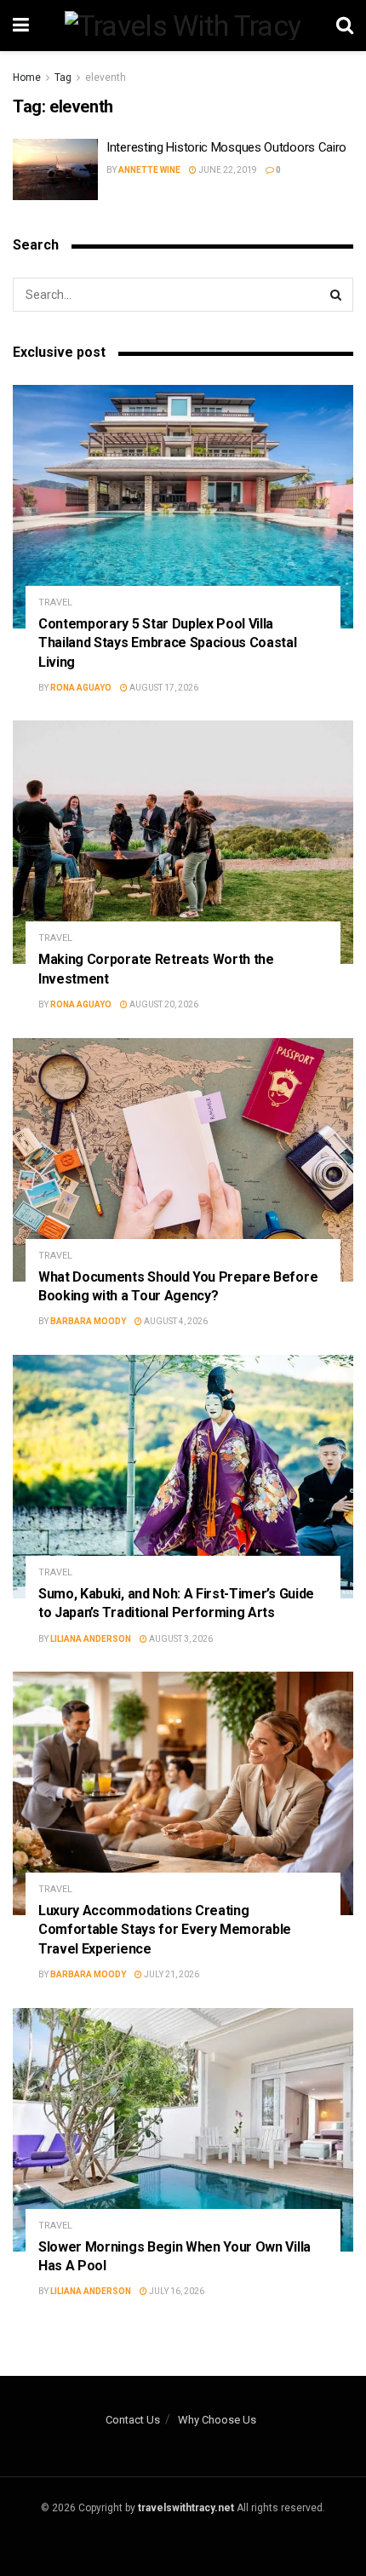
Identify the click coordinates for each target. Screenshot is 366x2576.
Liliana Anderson (91, 1639)
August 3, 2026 (180, 1639)
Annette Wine (149, 170)
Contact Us (133, 2420)
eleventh (106, 77)
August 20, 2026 (163, 1004)
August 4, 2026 (175, 1321)
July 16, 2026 (176, 2291)
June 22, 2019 (227, 170)
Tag (63, 77)
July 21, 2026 (171, 1974)
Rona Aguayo (81, 688)
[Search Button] (336, 295)
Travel (55, 602)
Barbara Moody (88, 1321)
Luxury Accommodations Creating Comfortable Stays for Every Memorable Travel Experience (165, 1930)
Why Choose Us (217, 2420)
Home (27, 77)
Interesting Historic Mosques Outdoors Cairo (226, 147)
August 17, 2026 (163, 688)
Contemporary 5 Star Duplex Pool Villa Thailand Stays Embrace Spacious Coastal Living (168, 643)
